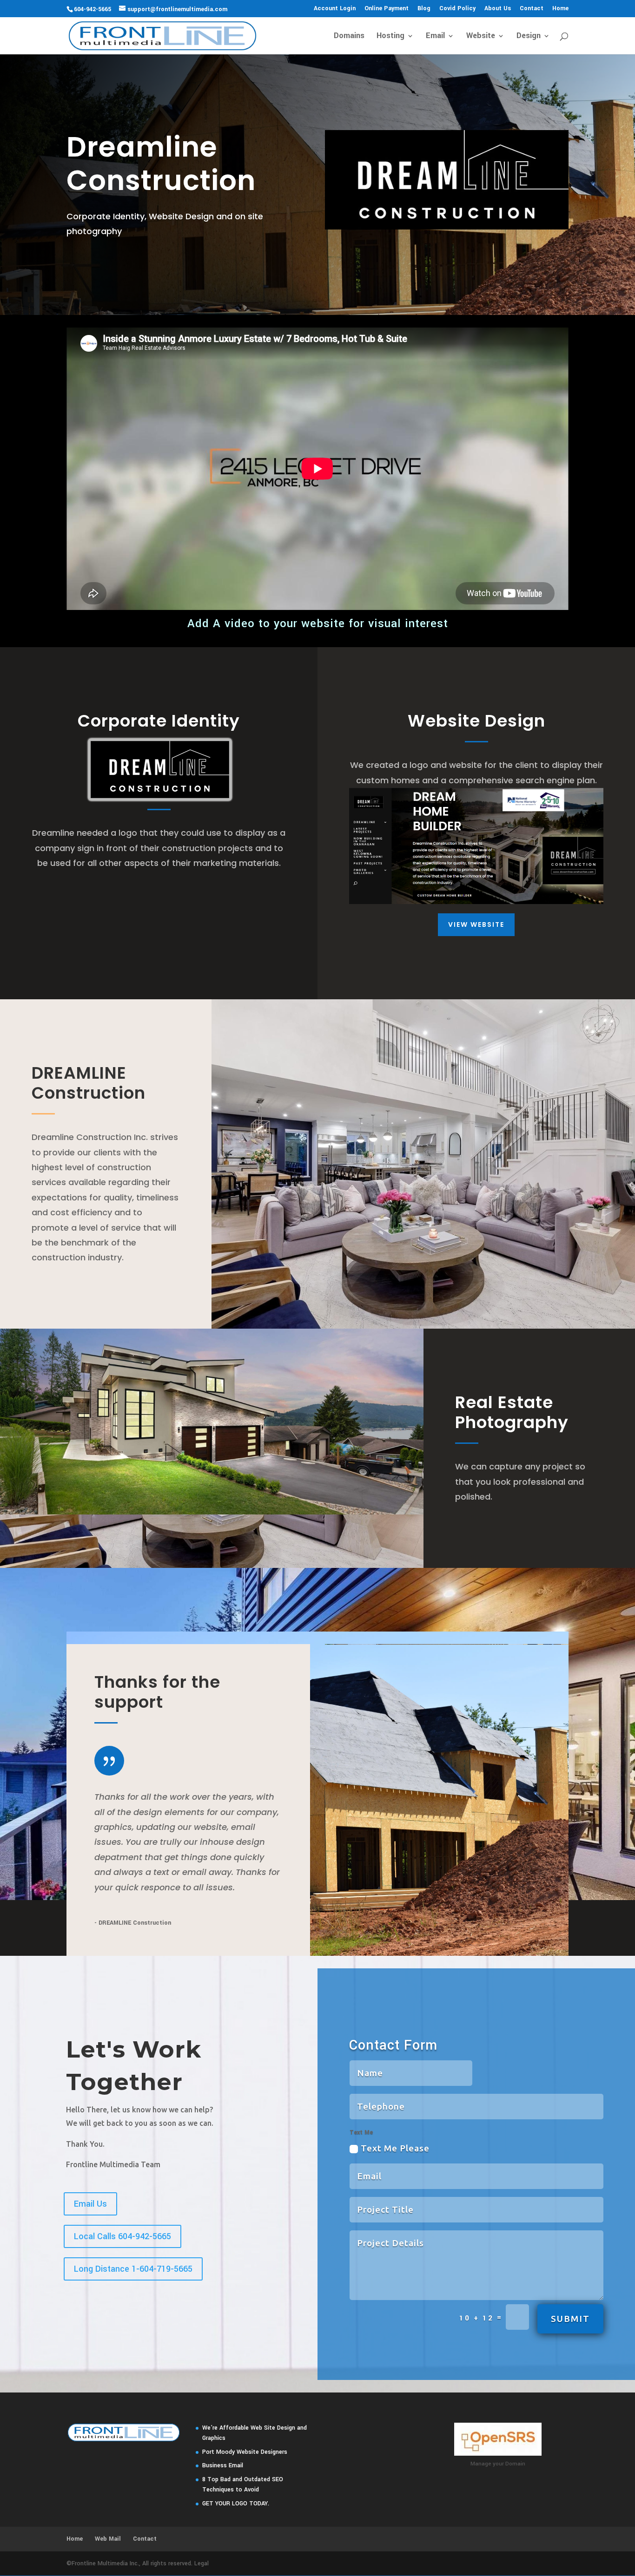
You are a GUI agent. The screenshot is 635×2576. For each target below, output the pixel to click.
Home (560, 9)
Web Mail (108, 2539)
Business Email (223, 2465)
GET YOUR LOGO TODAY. (236, 2504)
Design (529, 37)
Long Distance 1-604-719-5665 (133, 2269)
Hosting (390, 37)
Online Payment (387, 9)
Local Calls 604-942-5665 (122, 2236)
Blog (424, 9)
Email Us (90, 2204)
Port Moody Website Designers (245, 2452)
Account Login (335, 9)
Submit (570, 2319)
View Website (476, 924)
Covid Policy (457, 9)
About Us (498, 9)
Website (481, 37)
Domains (349, 37)
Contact (532, 9)
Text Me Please (395, 2148)
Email (435, 37)
